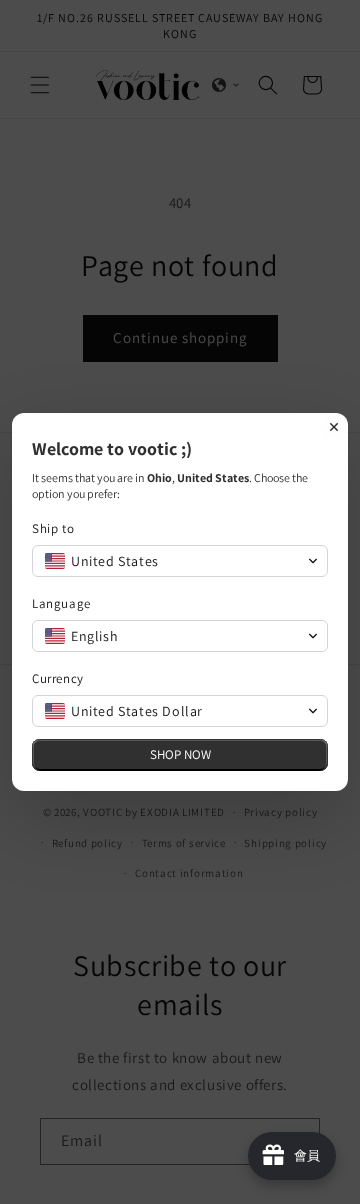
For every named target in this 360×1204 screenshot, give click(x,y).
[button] (180, 561)
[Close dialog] (334, 427)
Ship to (53, 528)
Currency (58, 678)
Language (61, 603)
